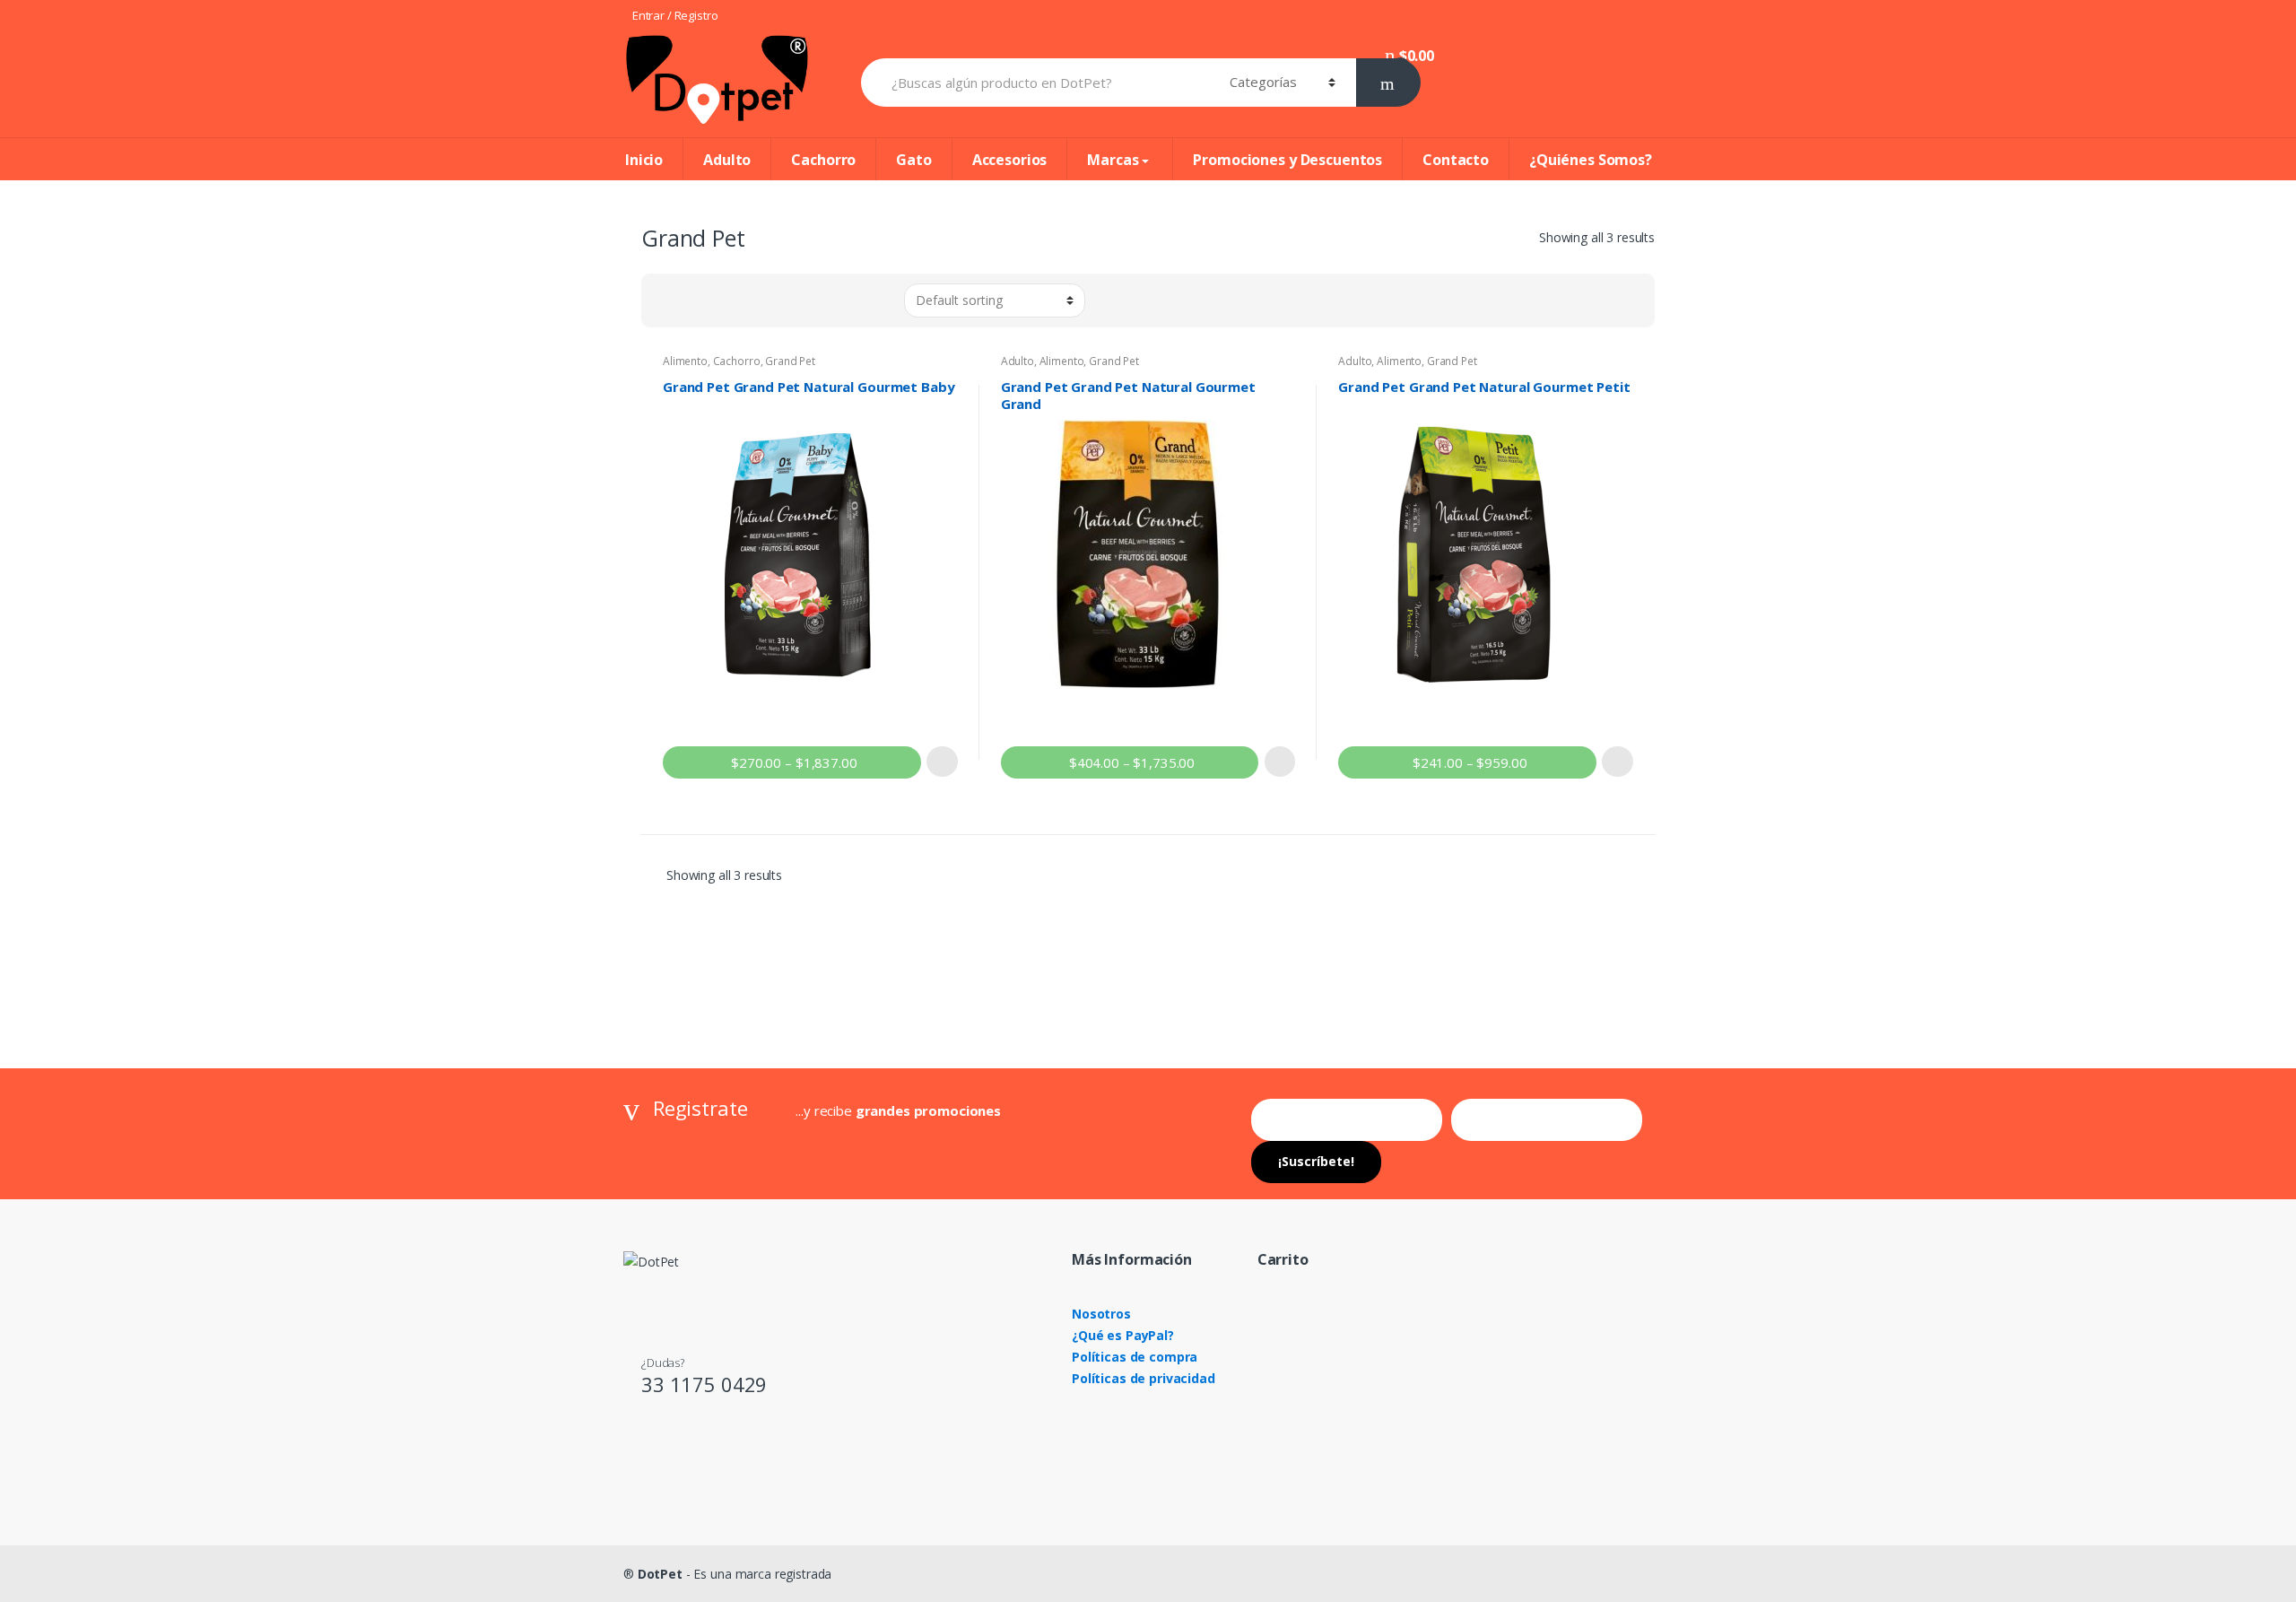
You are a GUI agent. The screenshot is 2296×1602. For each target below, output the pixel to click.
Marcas (1113, 160)
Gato (913, 160)
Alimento (685, 361)
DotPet (660, 1574)
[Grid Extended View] (661, 300)
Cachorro (823, 160)
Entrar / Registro (675, 15)
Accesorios (1010, 160)
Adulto (727, 160)
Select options (942, 762)
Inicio (644, 160)
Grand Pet (790, 361)
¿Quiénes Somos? (1591, 160)
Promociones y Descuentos (1287, 160)
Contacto (1456, 160)
